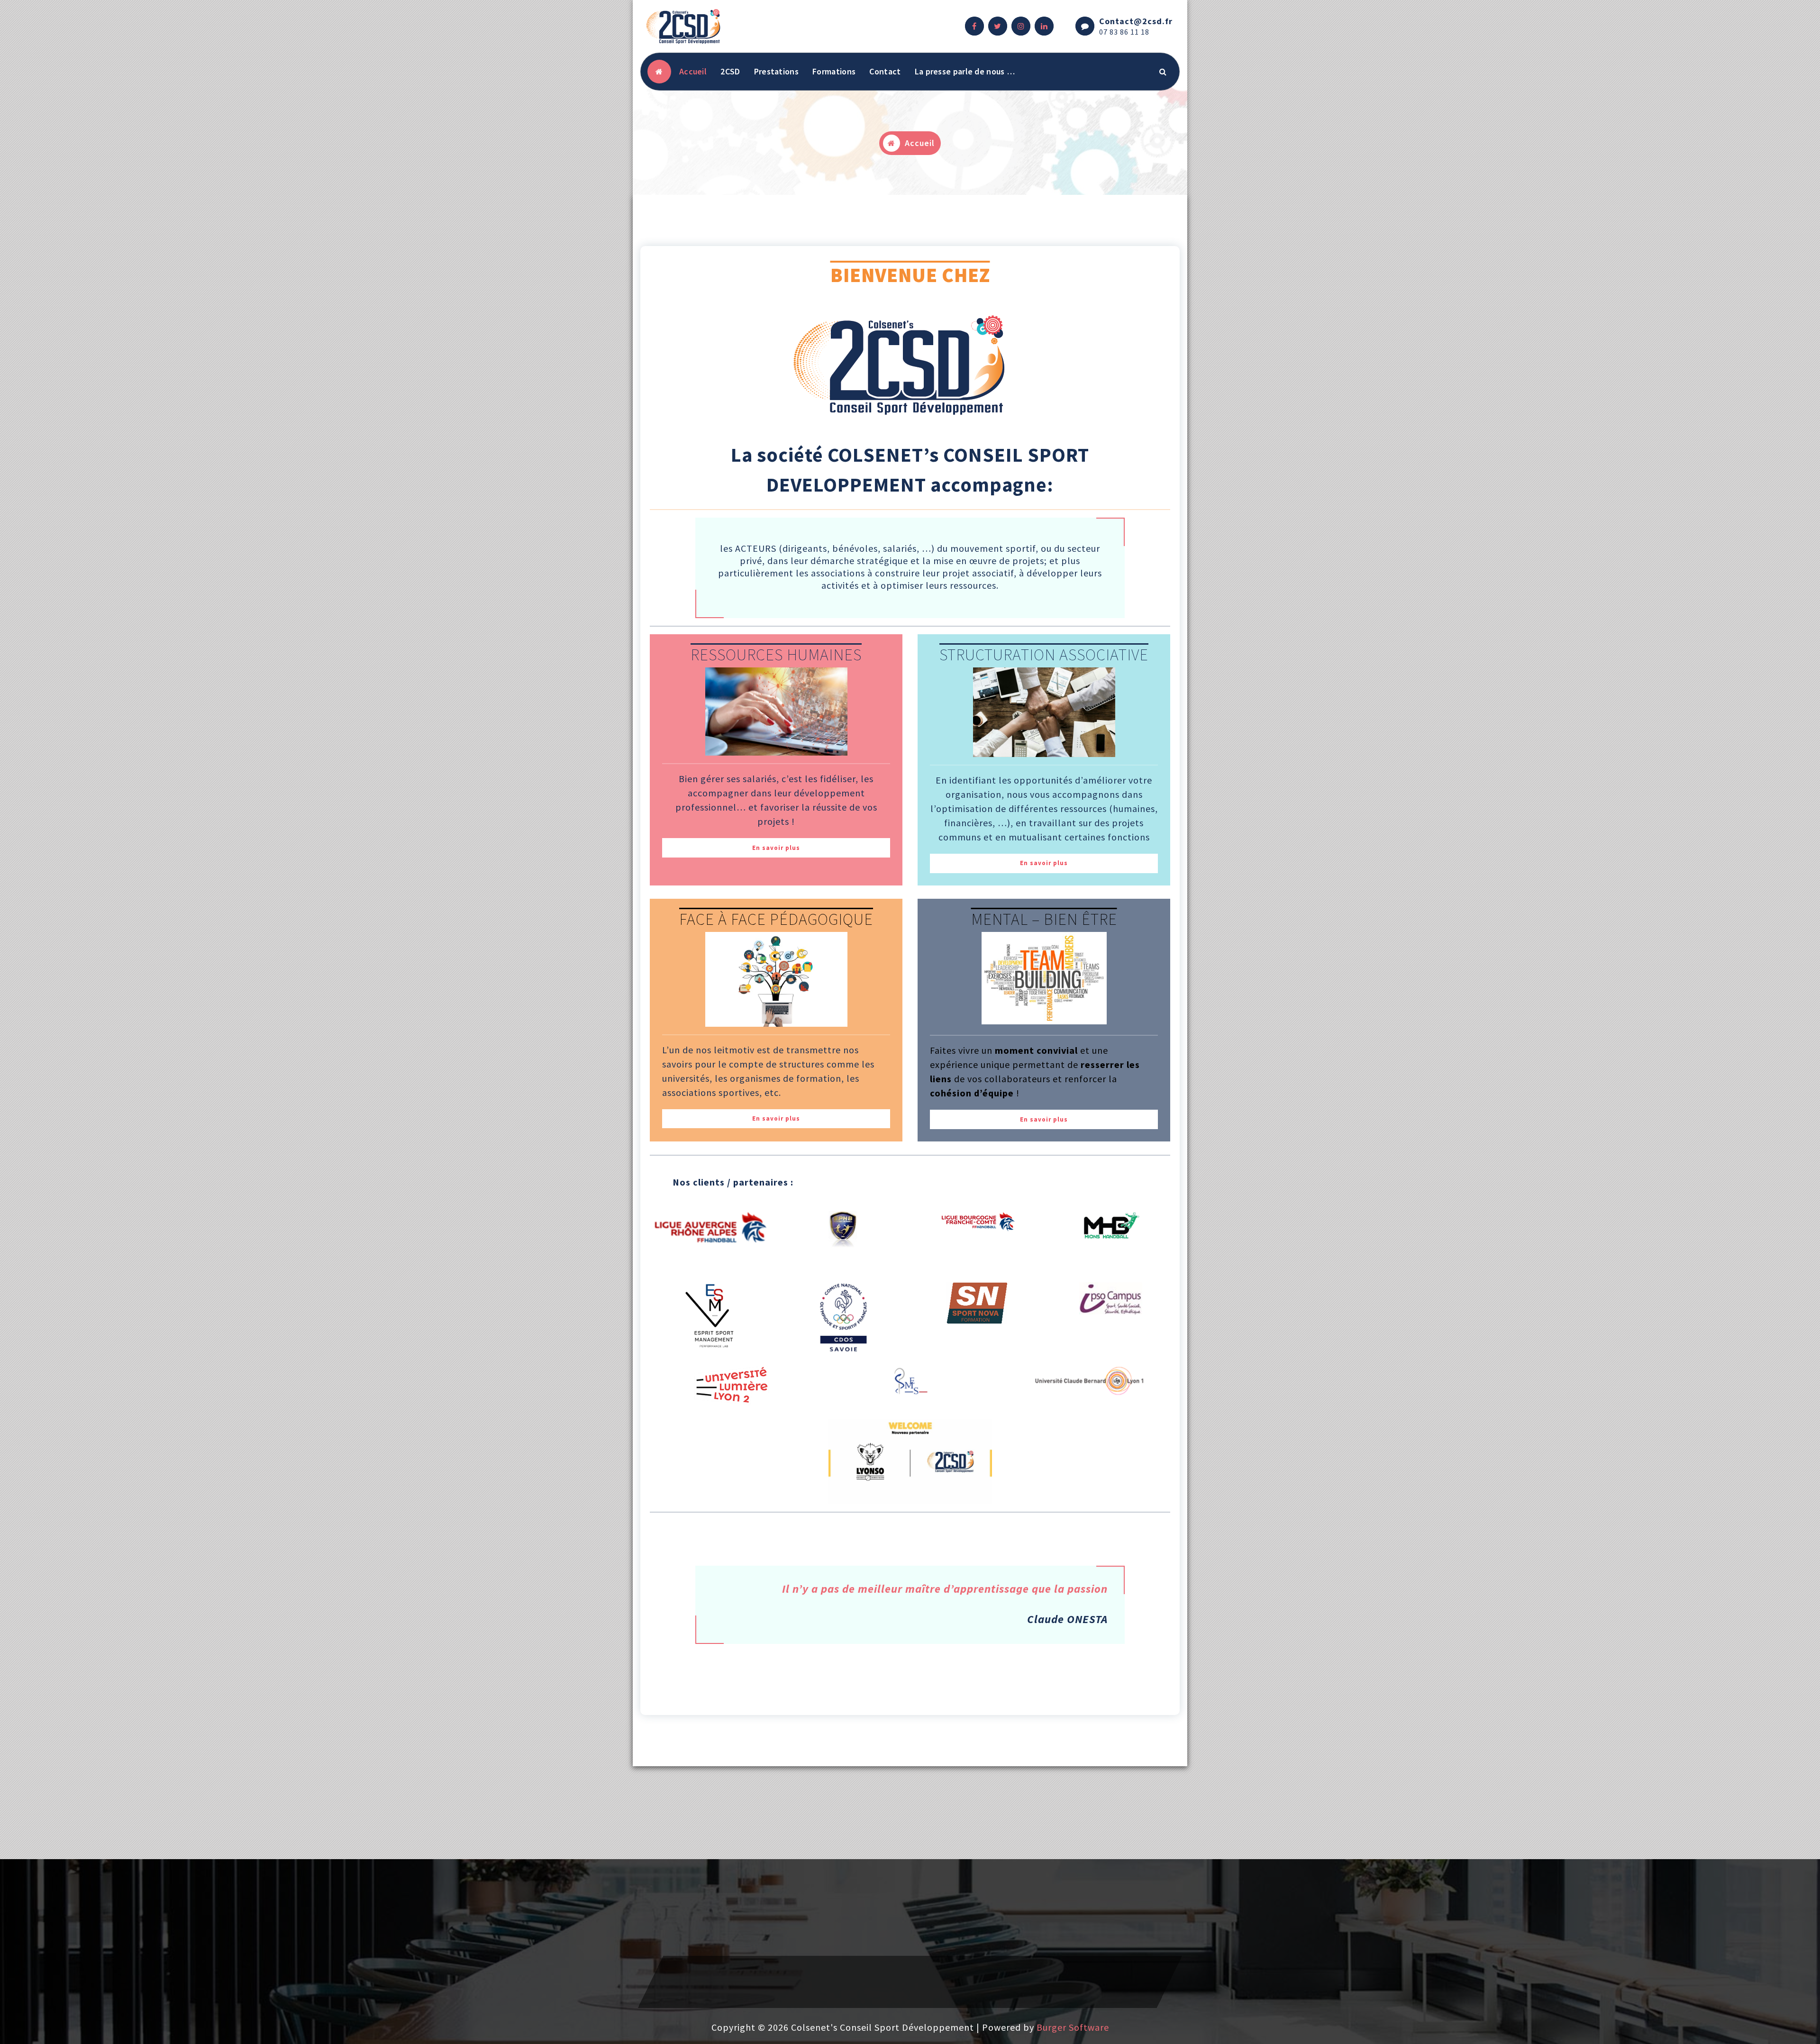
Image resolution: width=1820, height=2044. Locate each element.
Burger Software (1073, 2027)
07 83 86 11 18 (1124, 32)
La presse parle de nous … (965, 71)
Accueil (693, 71)
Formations (834, 71)
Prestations (776, 71)
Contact (885, 71)
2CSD (730, 71)
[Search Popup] (1163, 72)
